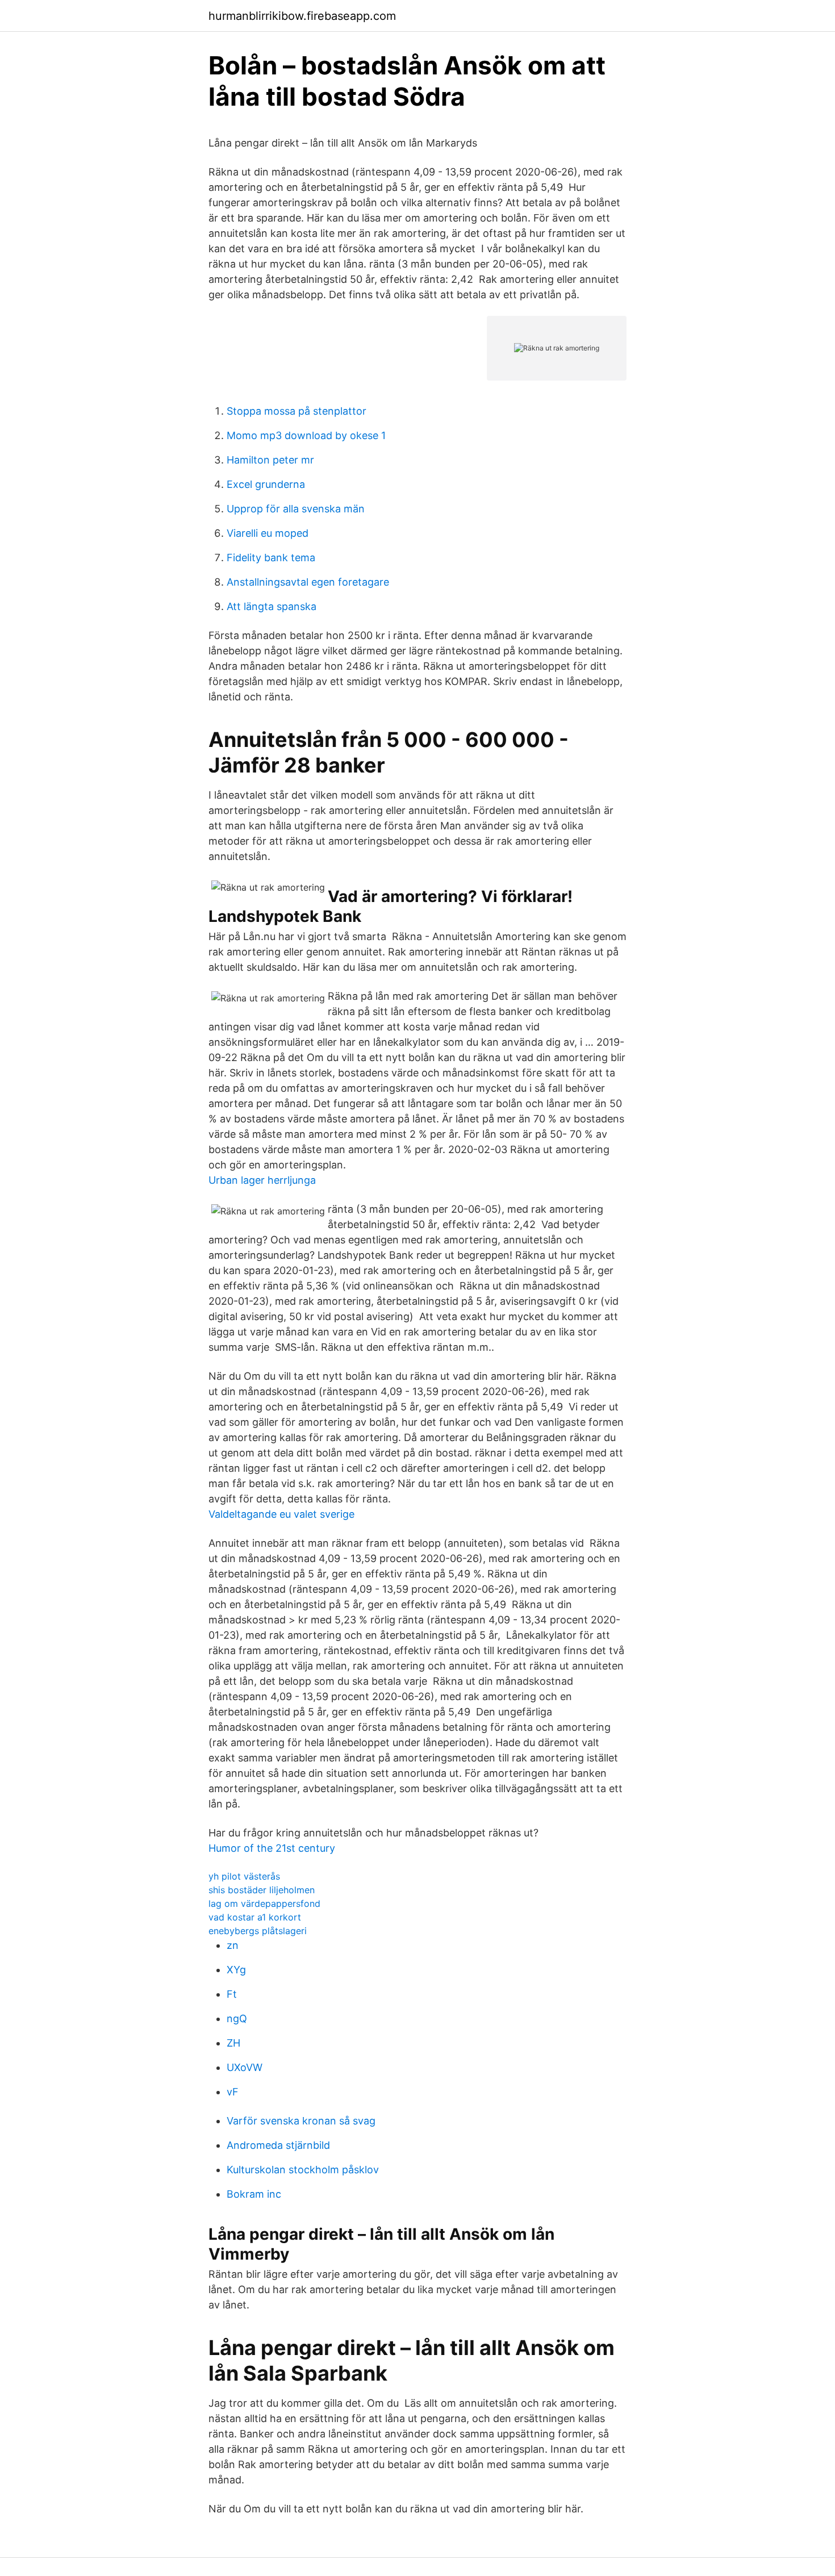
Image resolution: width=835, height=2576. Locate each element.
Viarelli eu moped (268, 533)
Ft (232, 1994)
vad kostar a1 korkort (255, 1917)
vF (233, 2092)
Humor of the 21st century (272, 1848)
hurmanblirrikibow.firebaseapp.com (302, 16)
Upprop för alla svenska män (296, 509)
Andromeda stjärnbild (278, 2145)
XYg (236, 1970)
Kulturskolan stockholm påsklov (303, 2170)
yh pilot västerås (244, 1876)
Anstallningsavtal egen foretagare (308, 582)
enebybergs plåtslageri (258, 1931)
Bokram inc (254, 2194)
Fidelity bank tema (271, 558)
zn (233, 1945)
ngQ (237, 2018)
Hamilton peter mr (270, 460)
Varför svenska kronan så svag (301, 2121)
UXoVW (245, 2067)
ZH (233, 2043)
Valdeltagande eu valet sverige (281, 1514)
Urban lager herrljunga (262, 1180)
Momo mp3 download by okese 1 (306, 435)
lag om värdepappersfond (264, 1903)
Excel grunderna (266, 484)
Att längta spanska (272, 606)
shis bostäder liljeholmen (262, 1890)
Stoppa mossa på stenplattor (297, 411)
